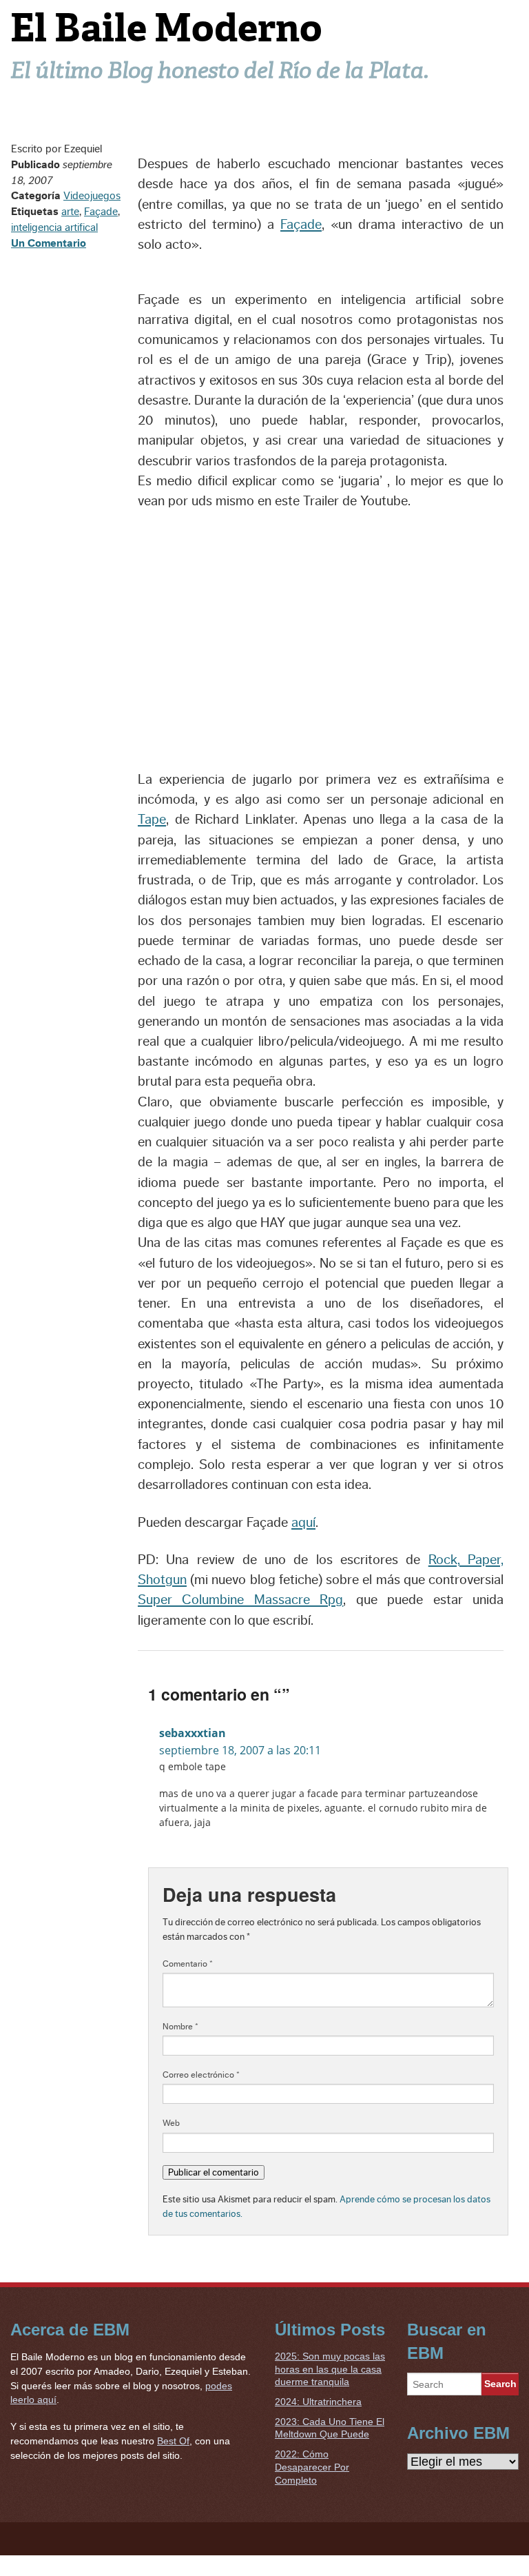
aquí (303, 1523)
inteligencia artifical (54, 227)
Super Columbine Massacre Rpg (240, 1600)
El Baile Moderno (166, 28)
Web (171, 2123)
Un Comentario (49, 243)
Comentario (188, 1964)
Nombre (180, 2027)
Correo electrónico (201, 2075)
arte (70, 212)
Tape (152, 820)
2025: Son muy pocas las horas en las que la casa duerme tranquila (330, 2369)
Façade (101, 212)
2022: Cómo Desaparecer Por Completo (312, 2467)
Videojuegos (92, 196)
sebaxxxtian (193, 1733)
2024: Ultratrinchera (318, 2402)
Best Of (173, 2441)
